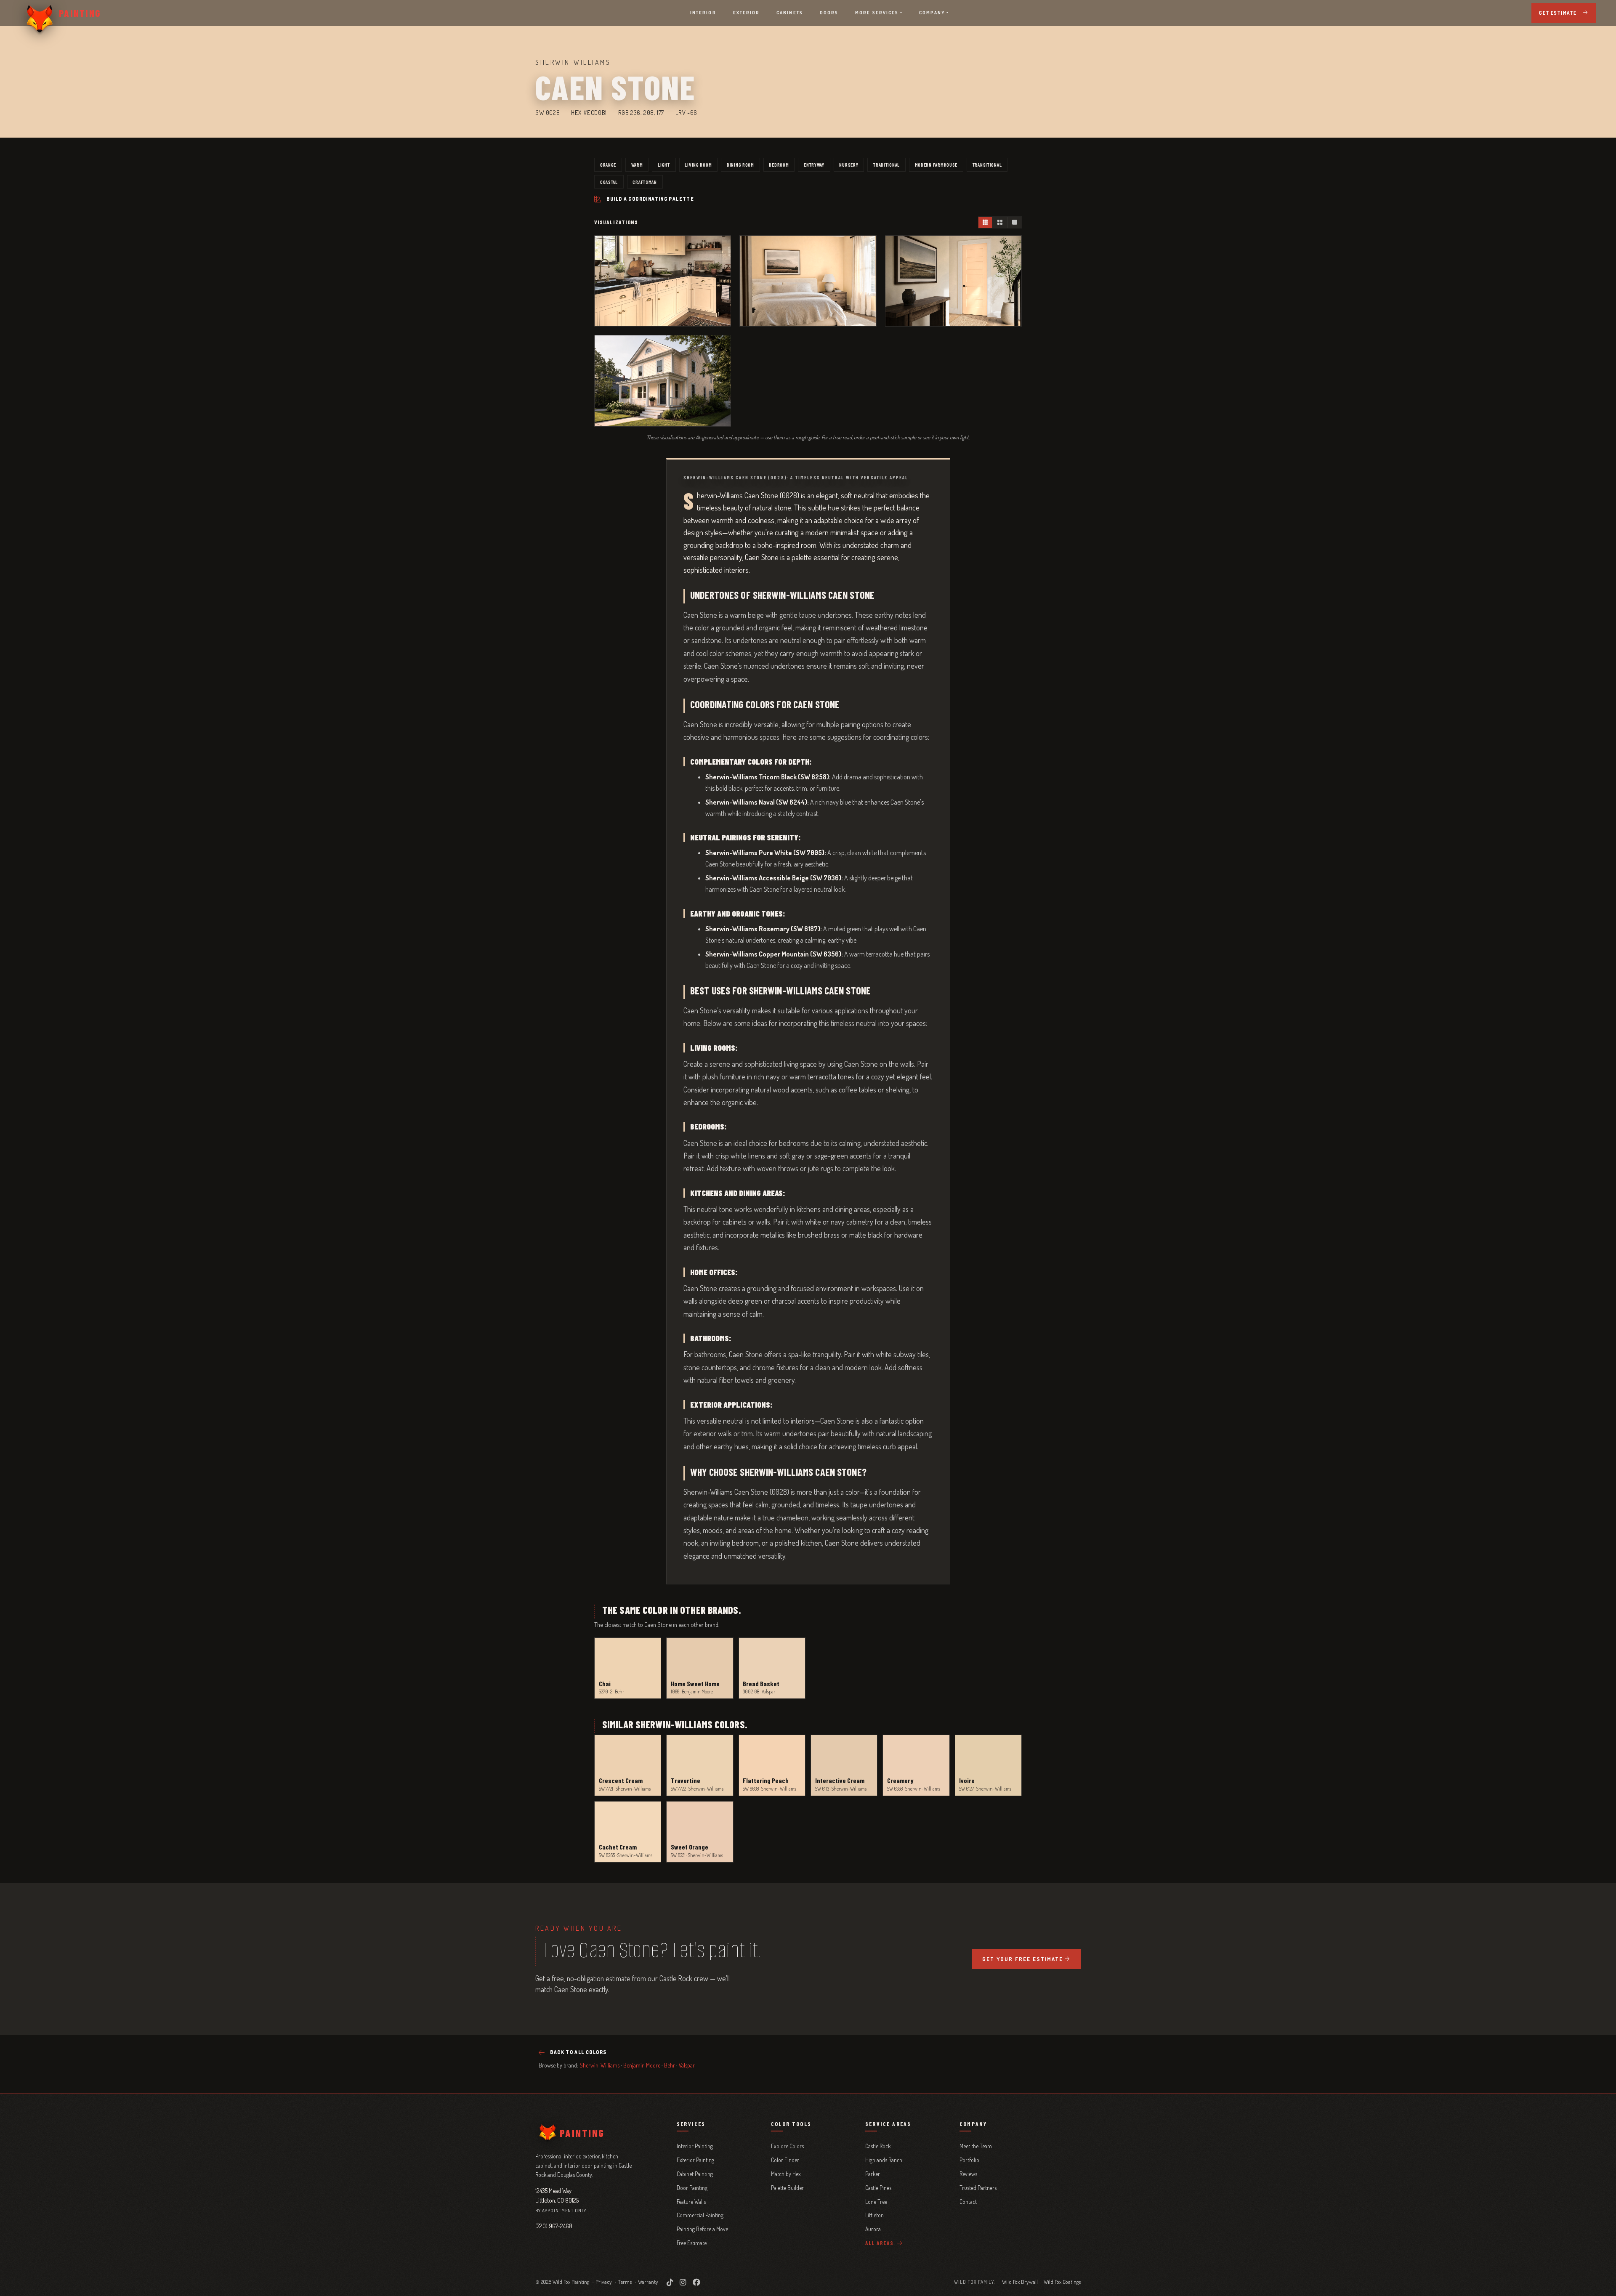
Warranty (648, 2282)
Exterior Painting (695, 2160)
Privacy (604, 2282)
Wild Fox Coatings (1062, 2282)
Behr (670, 2065)
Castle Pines (878, 2188)
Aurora (873, 2229)
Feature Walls (691, 2202)
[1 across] (1014, 222)
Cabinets (790, 13)
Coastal (609, 182)
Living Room (698, 165)
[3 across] (985, 222)
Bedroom (779, 165)
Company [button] (932, 13)
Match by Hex (786, 2174)
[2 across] (999, 222)
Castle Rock (878, 2146)
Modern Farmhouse (936, 165)
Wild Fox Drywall (1020, 2282)
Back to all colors (578, 2052)
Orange (608, 165)
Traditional (886, 165)
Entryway (814, 165)
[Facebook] (696, 2282)
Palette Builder (787, 2188)
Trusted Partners (978, 2188)
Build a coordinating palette (650, 199)
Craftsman (645, 182)
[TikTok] (670, 2282)
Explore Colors (787, 2146)
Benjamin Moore (642, 2065)
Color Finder (785, 2160)
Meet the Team (976, 2146)
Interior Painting (695, 2146)
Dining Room (740, 165)
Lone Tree (876, 2202)
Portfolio (969, 2160)
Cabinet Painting (695, 2174)
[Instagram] (683, 2282)
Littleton (874, 2215)
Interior (703, 13)
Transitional (987, 165)
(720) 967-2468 (554, 2226)
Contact (968, 2202)
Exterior (747, 13)
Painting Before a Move (702, 2229)
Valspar (687, 2065)
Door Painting (692, 2188)
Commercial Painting (700, 2215)
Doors (829, 13)
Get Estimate (1558, 13)
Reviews (968, 2174)
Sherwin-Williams (599, 2065)
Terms (625, 2282)
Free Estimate (692, 2243)
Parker (873, 2174)
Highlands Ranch (884, 2160)
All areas (880, 2243)
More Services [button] (877, 13)
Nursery (849, 165)
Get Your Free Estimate (1023, 1959)
